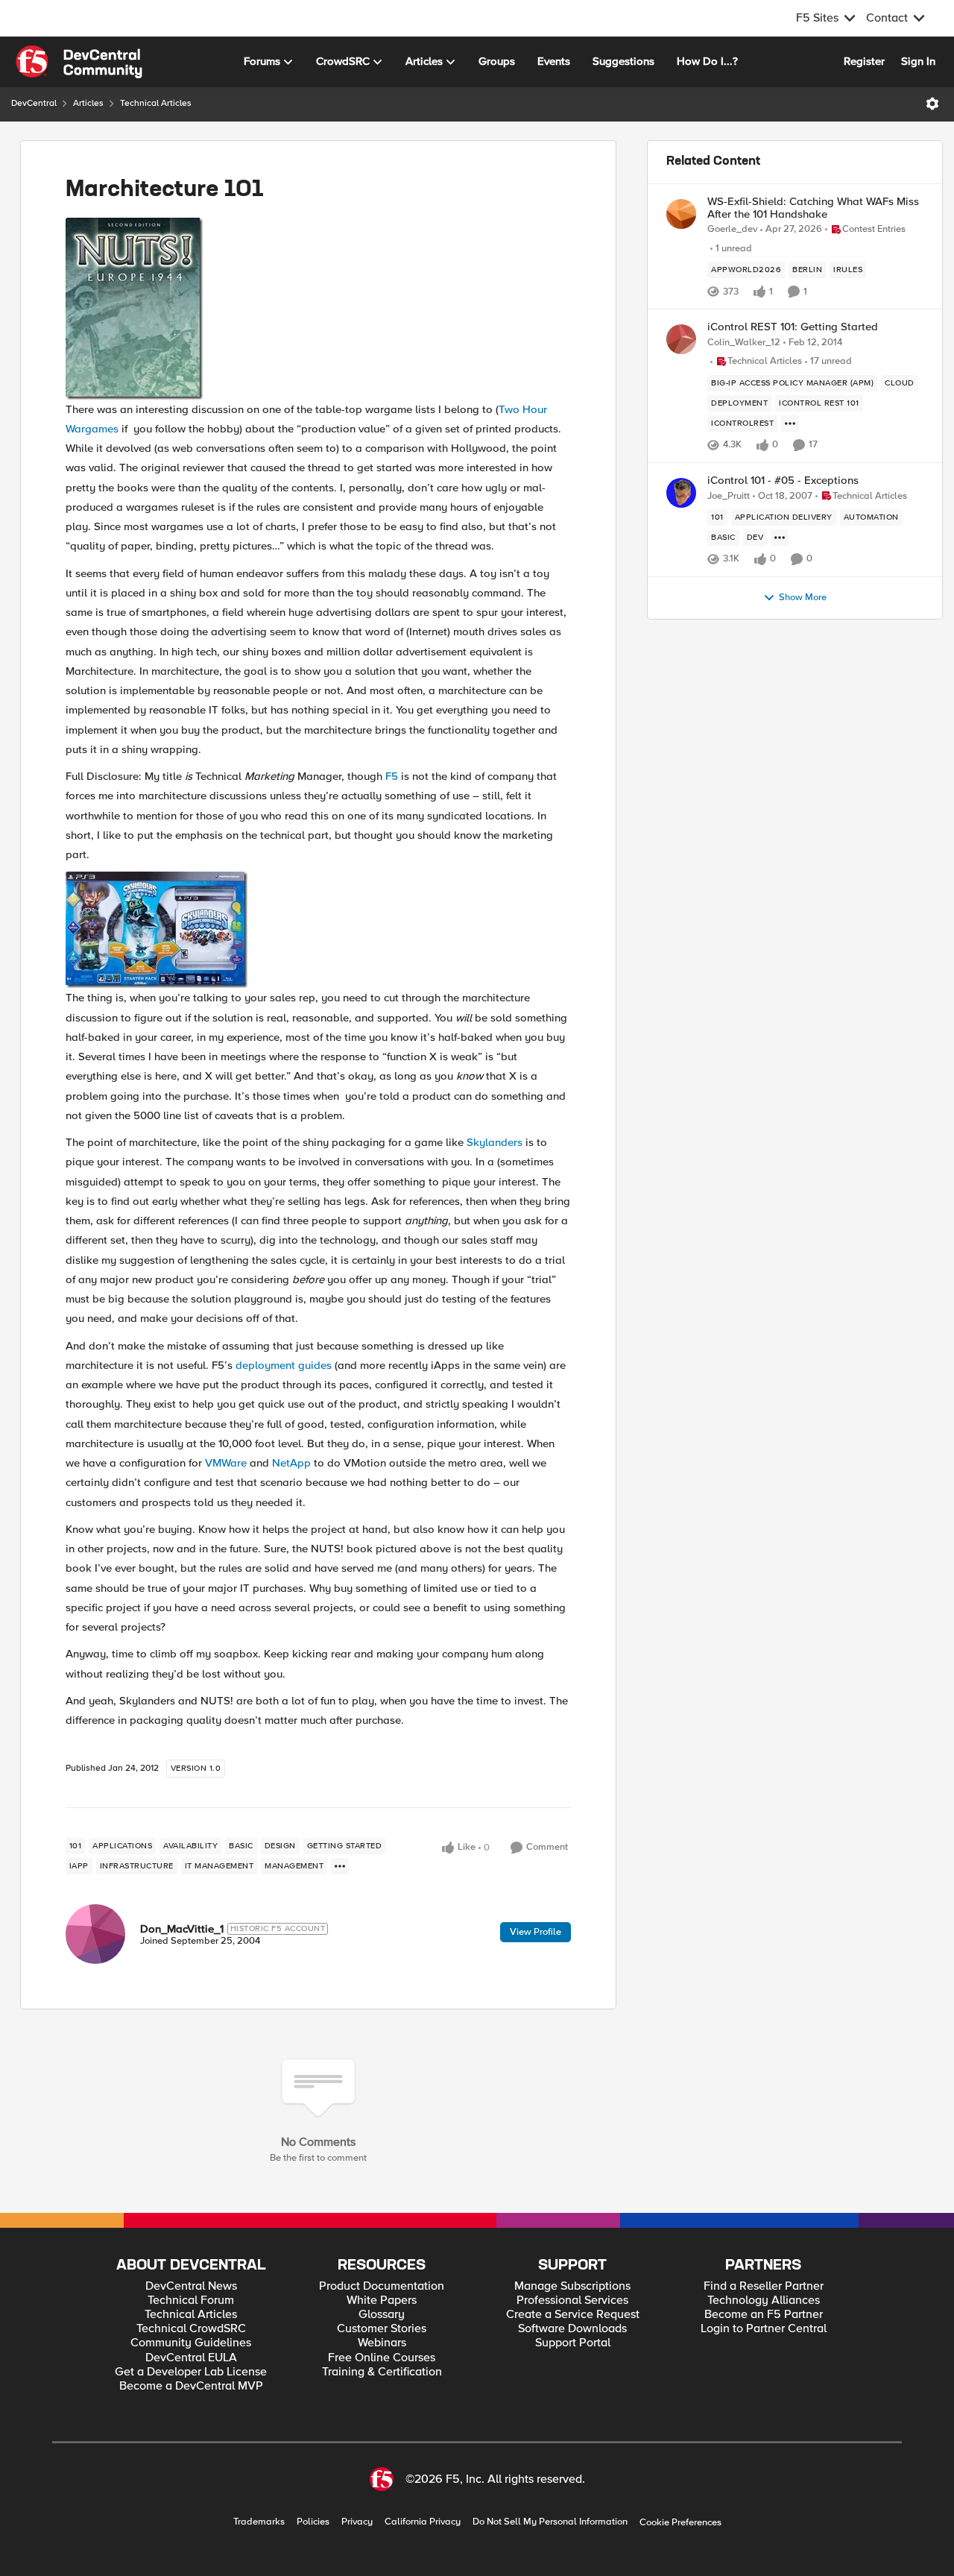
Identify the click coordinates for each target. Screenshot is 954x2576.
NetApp (291, 1463)
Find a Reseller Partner (764, 2286)
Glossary (382, 2315)
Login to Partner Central (764, 2329)
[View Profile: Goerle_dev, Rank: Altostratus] (681, 214)
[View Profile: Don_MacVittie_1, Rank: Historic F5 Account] (95, 1934)
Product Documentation (382, 2286)
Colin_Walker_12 (744, 343)
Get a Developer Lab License (191, 2372)
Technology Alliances (764, 2301)
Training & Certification (382, 2372)
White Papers (382, 2301)
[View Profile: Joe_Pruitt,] (681, 493)
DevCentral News (191, 2286)
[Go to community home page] (79, 62)
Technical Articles (156, 103)
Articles (88, 103)
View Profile (536, 1932)
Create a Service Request (573, 2315)
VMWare (226, 1463)
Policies (313, 2522)
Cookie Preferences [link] (680, 2522)
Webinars (382, 2343)
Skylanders (495, 1142)
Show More (803, 598)
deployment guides (284, 1365)
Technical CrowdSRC (191, 2329)
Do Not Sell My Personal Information (550, 2522)
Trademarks (259, 2522)
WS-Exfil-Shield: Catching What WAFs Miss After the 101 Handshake (813, 208)
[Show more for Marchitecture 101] (340, 1866)
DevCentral (34, 103)
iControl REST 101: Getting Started (793, 327)
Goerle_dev (732, 229)
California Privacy (423, 2522)
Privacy (357, 2522)
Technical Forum (191, 2301)
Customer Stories (382, 2329)
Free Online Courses (382, 2358)
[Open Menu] (932, 104)
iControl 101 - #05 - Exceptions (783, 481)
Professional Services (572, 2301)
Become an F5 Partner (764, 2315)
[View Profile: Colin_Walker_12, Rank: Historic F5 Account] (681, 339)
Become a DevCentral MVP (191, 2386)
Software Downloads (572, 2329)
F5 (392, 776)
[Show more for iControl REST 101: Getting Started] (790, 423)
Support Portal (573, 2343)
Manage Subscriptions (572, 2286)
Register (864, 61)
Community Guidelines (191, 2343)
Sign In (918, 61)
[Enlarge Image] (318, 309)
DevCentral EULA (191, 2358)
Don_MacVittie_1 (182, 1929)
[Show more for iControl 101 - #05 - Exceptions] (780, 538)
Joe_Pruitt (729, 496)
